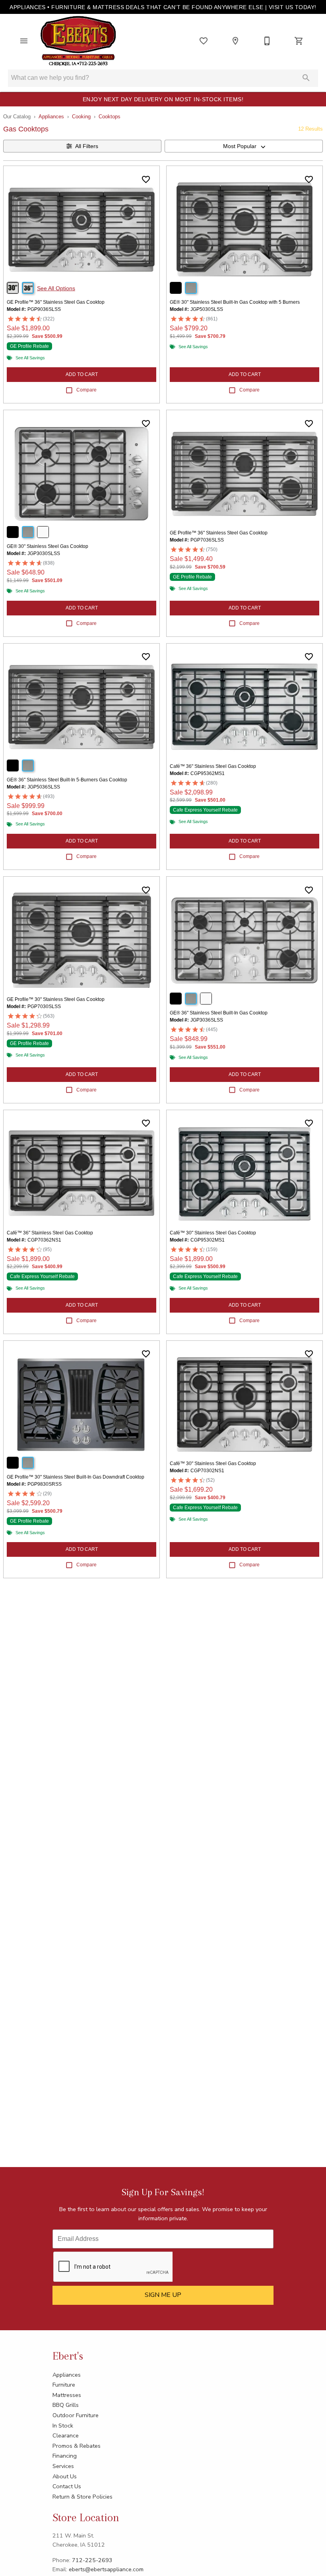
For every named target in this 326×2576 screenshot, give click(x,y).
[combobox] (244, 146)
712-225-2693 (92, 2560)
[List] (204, 41)
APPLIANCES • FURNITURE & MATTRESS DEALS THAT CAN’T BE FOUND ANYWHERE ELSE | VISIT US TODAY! (163, 7)
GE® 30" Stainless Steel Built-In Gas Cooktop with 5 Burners (235, 302)
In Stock (63, 2426)
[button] (24, 41)
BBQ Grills (66, 2405)
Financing (65, 2456)
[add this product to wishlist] (146, 179)
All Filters (87, 146)
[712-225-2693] (267, 41)
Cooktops (110, 117)
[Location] (235, 41)
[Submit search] (306, 78)
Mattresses (67, 2395)
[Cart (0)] (299, 41)
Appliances (51, 117)
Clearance (66, 2435)
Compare (86, 390)
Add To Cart (82, 374)
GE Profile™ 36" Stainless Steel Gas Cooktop (56, 302)
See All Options (56, 288)
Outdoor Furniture (76, 2415)
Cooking (81, 117)
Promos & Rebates (77, 2446)
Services (63, 2466)
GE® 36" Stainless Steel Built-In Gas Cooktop (219, 1013)
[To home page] (78, 41)
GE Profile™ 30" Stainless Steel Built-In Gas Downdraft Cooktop (76, 1477)
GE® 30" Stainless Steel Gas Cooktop (48, 546)
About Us (65, 2476)
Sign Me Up (163, 2295)
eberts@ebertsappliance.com (106, 2569)
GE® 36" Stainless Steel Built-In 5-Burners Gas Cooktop (67, 780)
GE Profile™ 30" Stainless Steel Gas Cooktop (56, 999)
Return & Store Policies (82, 2497)
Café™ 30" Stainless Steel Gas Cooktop (213, 1233)
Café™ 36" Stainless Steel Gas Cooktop (213, 766)
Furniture (64, 2385)
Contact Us (67, 2486)
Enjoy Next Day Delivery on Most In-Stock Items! (163, 99)
